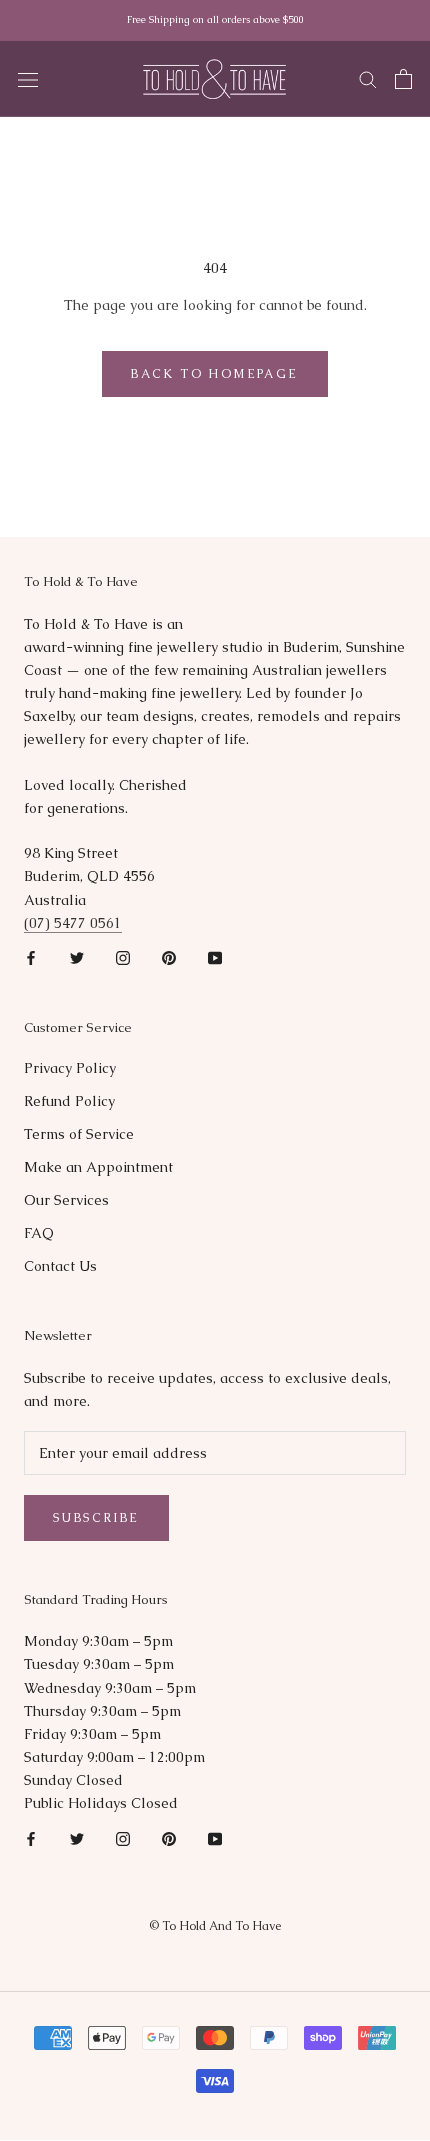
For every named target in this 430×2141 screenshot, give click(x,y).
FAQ (39, 1233)
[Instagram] (123, 957)
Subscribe (96, 1518)
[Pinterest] (169, 957)
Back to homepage (214, 374)
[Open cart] (403, 79)
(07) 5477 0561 (73, 923)
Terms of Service (79, 1134)
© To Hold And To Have (215, 1926)
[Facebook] (31, 957)
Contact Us (60, 1266)
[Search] (368, 78)
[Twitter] (77, 957)
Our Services (66, 1200)
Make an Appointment (98, 1167)
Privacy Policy (70, 1068)
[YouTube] (215, 957)
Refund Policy (69, 1101)
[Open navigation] (28, 79)
